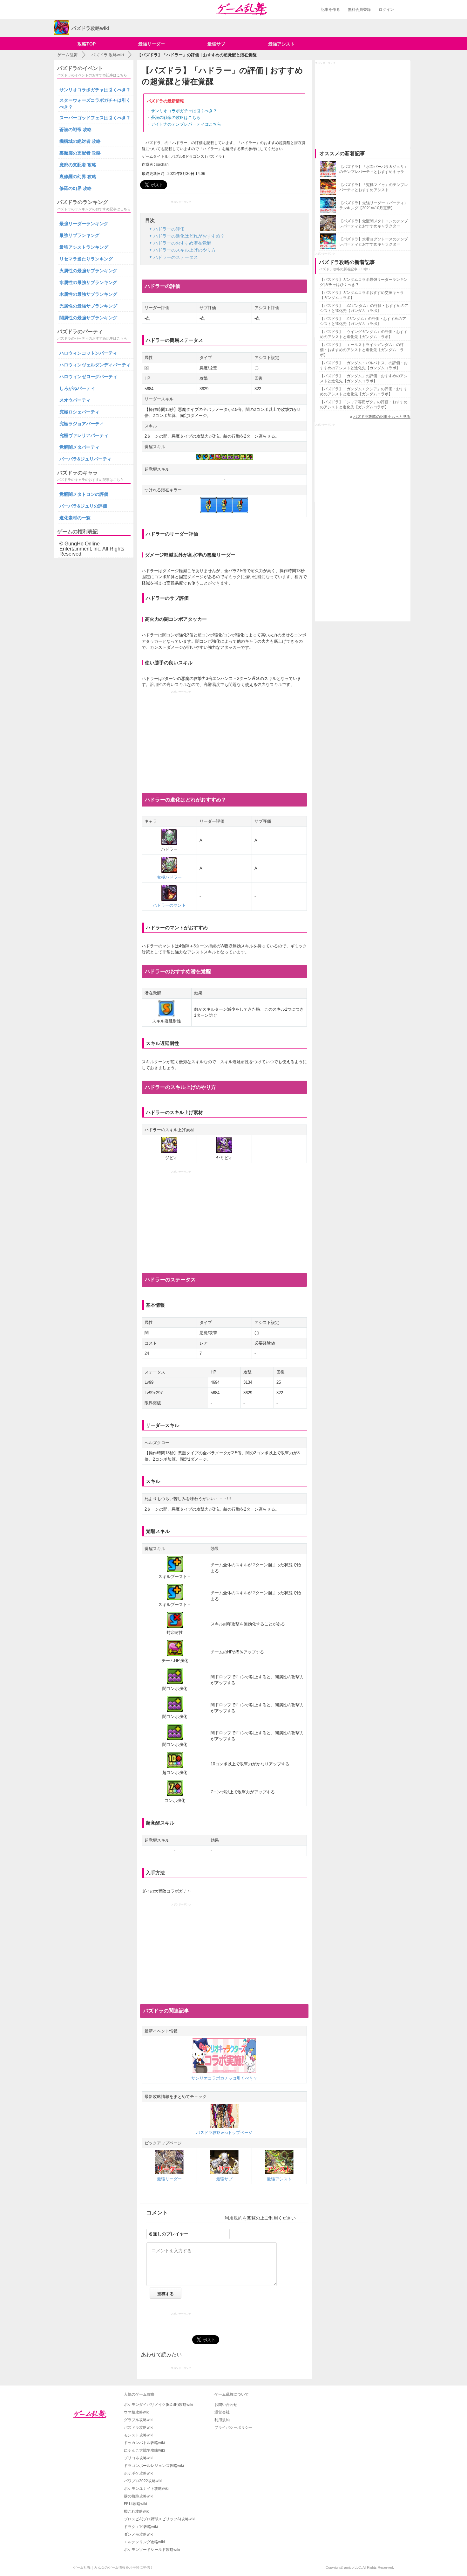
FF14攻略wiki (135, 2504)
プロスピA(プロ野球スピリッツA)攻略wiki (160, 2519)
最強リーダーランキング (84, 224)
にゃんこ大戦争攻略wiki (144, 2450)
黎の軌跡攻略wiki (139, 2496)
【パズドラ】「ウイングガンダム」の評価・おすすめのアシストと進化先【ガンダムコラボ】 (364, 334)
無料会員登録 (359, 10)
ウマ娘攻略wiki (137, 2412)
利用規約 (233, 2218)
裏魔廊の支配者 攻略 (80, 153)
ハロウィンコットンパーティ (88, 353)
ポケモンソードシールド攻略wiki (152, 2550)
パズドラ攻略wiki (139, 2427)
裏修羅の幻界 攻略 (78, 177)
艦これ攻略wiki (137, 2511)
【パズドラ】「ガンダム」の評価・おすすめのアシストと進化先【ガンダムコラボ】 (364, 378)
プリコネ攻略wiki (139, 2458)
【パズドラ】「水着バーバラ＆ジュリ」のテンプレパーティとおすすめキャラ (374, 169)
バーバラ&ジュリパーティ (85, 459)
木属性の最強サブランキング (88, 294)
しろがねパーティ (77, 388)
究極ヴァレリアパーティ (84, 435)
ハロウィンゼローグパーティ (88, 377)
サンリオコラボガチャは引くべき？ (184, 111)
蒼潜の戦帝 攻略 (76, 129)
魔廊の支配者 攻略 (78, 165)
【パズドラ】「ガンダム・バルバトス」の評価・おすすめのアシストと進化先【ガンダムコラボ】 (364, 365)
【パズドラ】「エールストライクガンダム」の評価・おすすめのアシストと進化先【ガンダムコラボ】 (362, 350)
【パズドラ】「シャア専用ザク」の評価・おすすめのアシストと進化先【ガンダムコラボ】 (364, 405)
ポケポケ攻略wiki (139, 2473)
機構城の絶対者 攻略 (80, 141)
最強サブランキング (79, 235)
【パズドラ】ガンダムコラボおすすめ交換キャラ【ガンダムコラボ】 (362, 295)
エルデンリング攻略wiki (144, 2542)
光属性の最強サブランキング (88, 306)
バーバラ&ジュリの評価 (83, 506)
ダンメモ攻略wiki (139, 2534)
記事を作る (330, 10)
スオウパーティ (75, 400)
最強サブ (216, 44)
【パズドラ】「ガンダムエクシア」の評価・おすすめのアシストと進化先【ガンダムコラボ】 (364, 391)
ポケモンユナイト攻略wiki (146, 2489)
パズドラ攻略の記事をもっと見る (382, 417)
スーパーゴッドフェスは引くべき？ (95, 118)
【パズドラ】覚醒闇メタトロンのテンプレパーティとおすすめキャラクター (374, 224)
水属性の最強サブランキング (88, 282)
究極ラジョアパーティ (82, 424)
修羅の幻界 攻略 (76, 188)
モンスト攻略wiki (139, 2435)
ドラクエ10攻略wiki (141, 2527)
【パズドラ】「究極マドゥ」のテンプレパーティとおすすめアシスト (374, 187)
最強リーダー (152, 44)
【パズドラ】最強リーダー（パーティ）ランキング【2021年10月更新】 (374, 205)
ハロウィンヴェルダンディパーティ (95, 365)
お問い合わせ (226, 2405)
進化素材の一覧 (75, 518)
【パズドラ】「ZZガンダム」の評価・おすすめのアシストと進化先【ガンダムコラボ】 (364, 308)
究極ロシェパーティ (79, 412)
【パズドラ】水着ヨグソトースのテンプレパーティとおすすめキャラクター (374, 242)
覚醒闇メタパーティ (79, 447)
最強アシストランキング (84, 247)
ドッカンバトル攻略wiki (144, 2443)
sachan (162, 164)
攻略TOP (87, 44)
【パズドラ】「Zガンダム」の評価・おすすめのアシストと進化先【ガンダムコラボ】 (363, 321)
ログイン (386, 10)
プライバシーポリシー (233, 2427)
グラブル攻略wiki (139, 2420)
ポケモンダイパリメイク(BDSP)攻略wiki (159, 2405)
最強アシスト (281, 44)
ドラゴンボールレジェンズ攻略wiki (154, 2466)
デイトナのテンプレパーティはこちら (186, 124)
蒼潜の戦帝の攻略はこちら (176, 118)
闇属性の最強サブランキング (88, 318)
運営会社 (222, 2412)
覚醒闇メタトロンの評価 (84, 494)
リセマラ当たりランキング (86, 259)
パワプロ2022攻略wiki (143, 2481)
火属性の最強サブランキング (88, 271)
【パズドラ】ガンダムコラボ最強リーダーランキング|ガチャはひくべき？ (364, 282)
